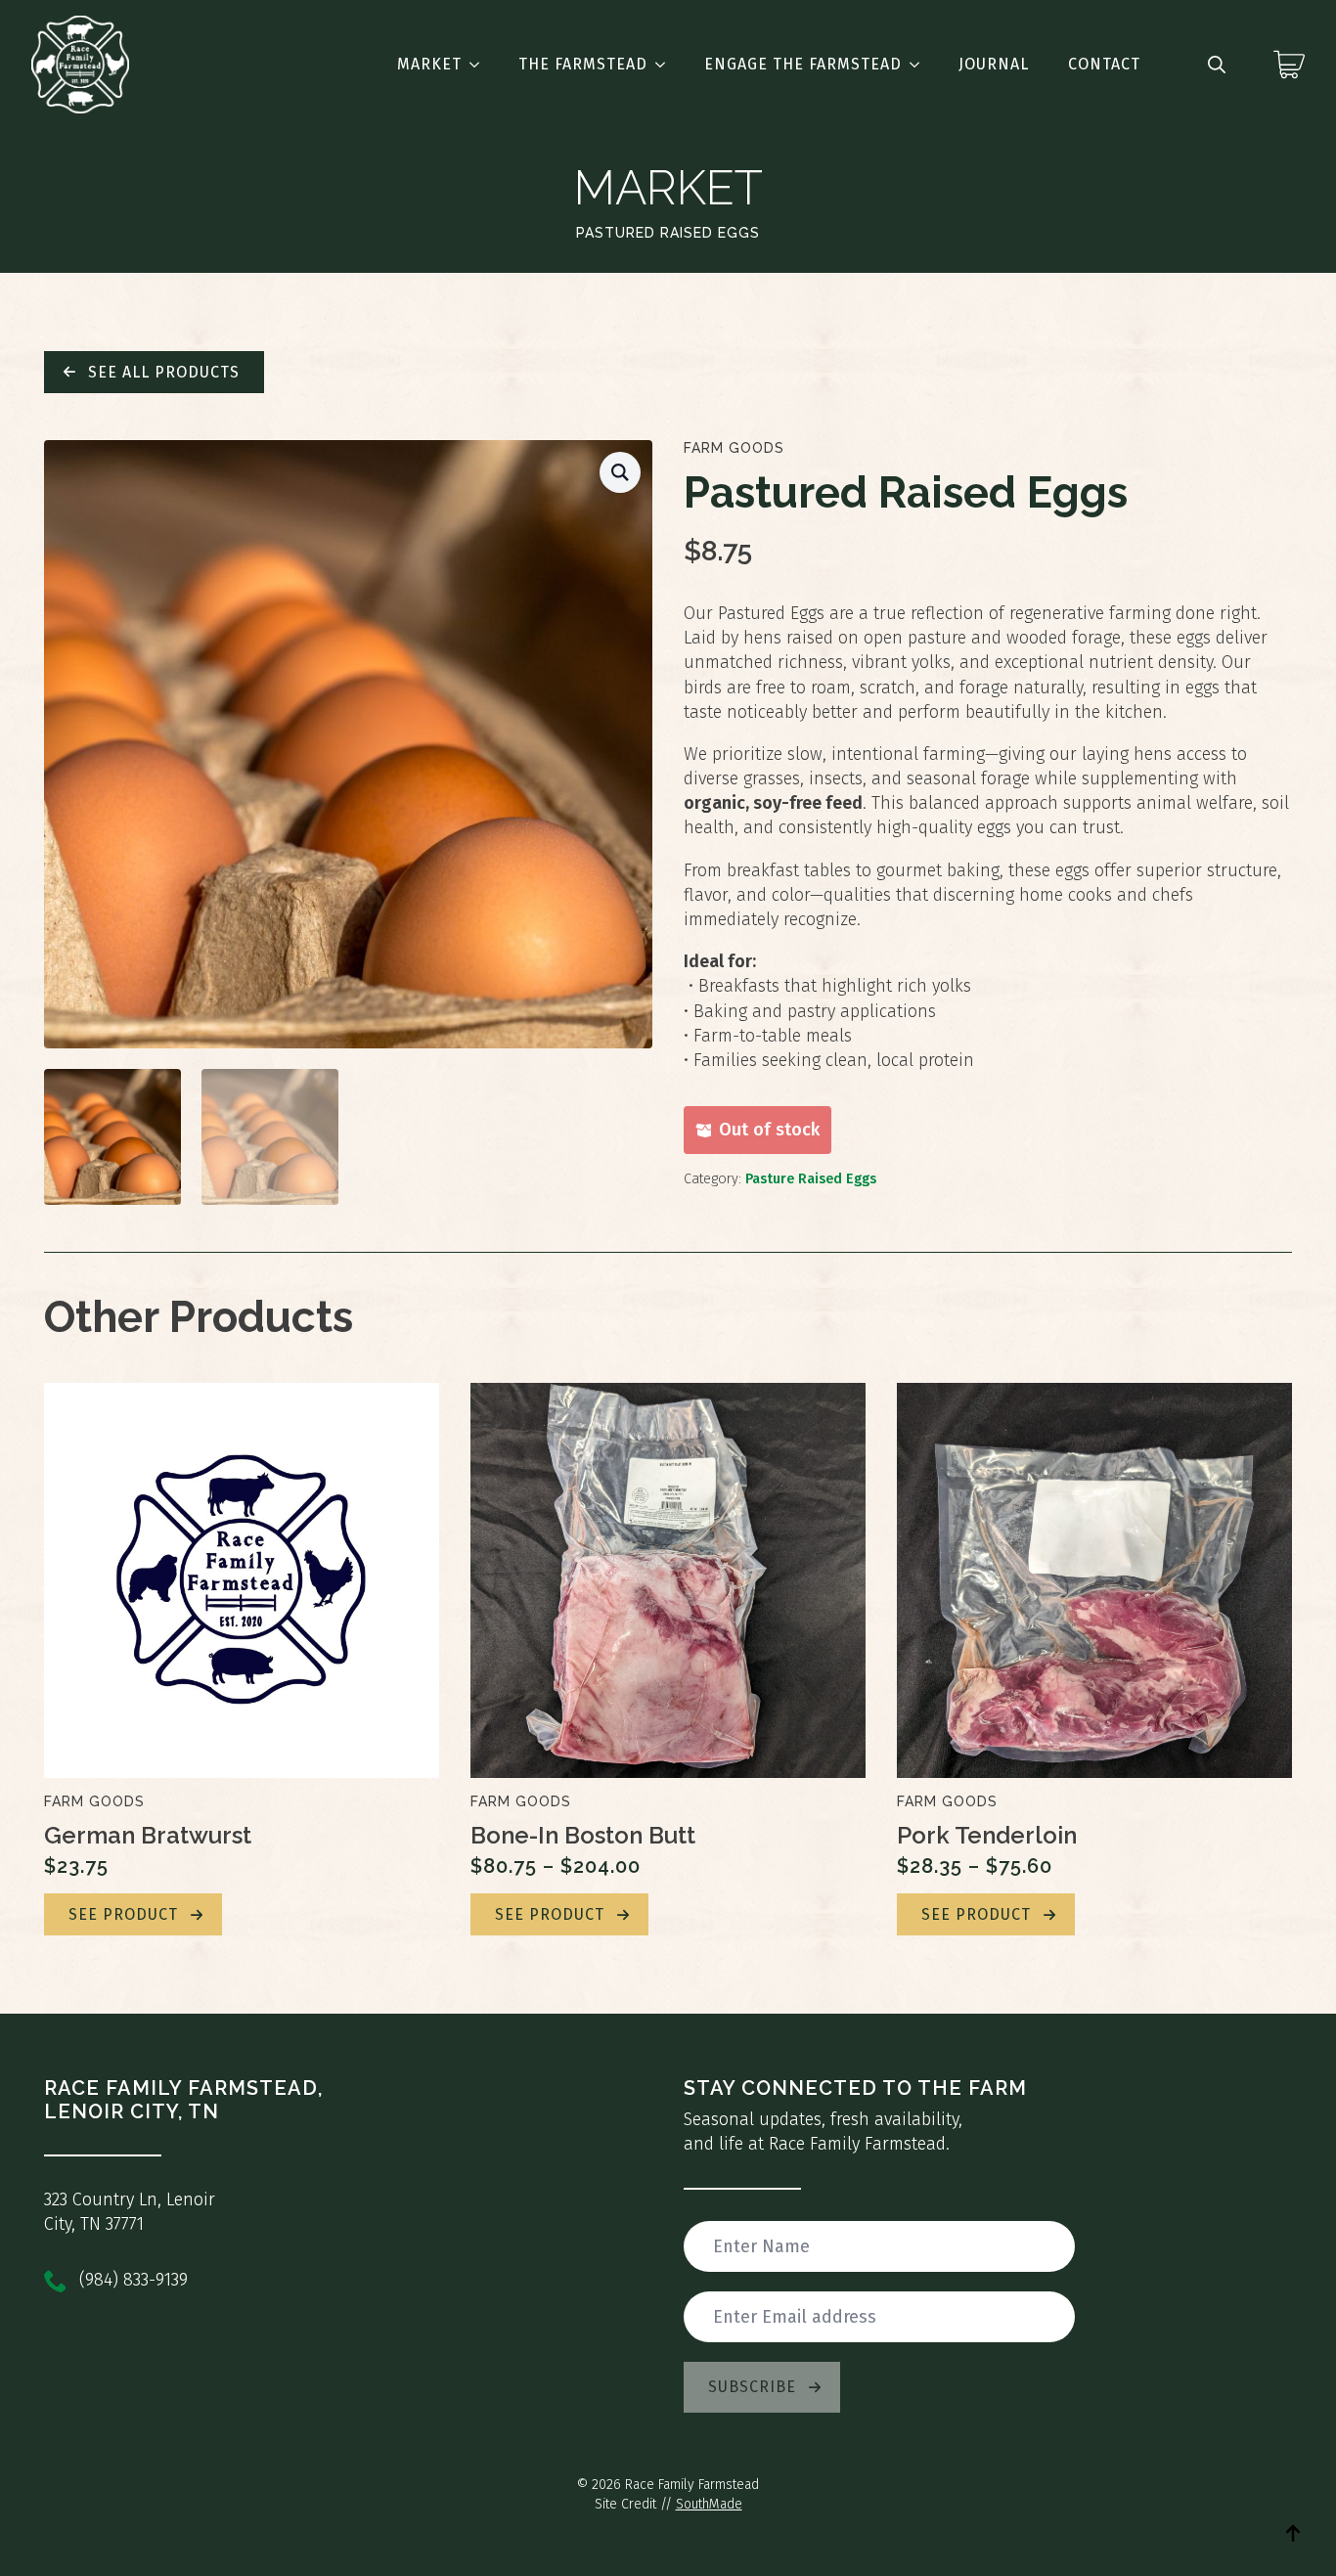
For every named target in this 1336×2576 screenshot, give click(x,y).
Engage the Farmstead (803, 64)
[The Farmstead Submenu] (666, 65)
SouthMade (709, 2504)
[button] (620, 472)
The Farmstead (583, 64)
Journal (994, 64)
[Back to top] (1293, 2533)
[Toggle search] (1217, 65)
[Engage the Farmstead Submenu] (920, 65)
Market (429, 64)
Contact (1104, 64)
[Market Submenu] (480, 65)
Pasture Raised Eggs (811, 1179)
